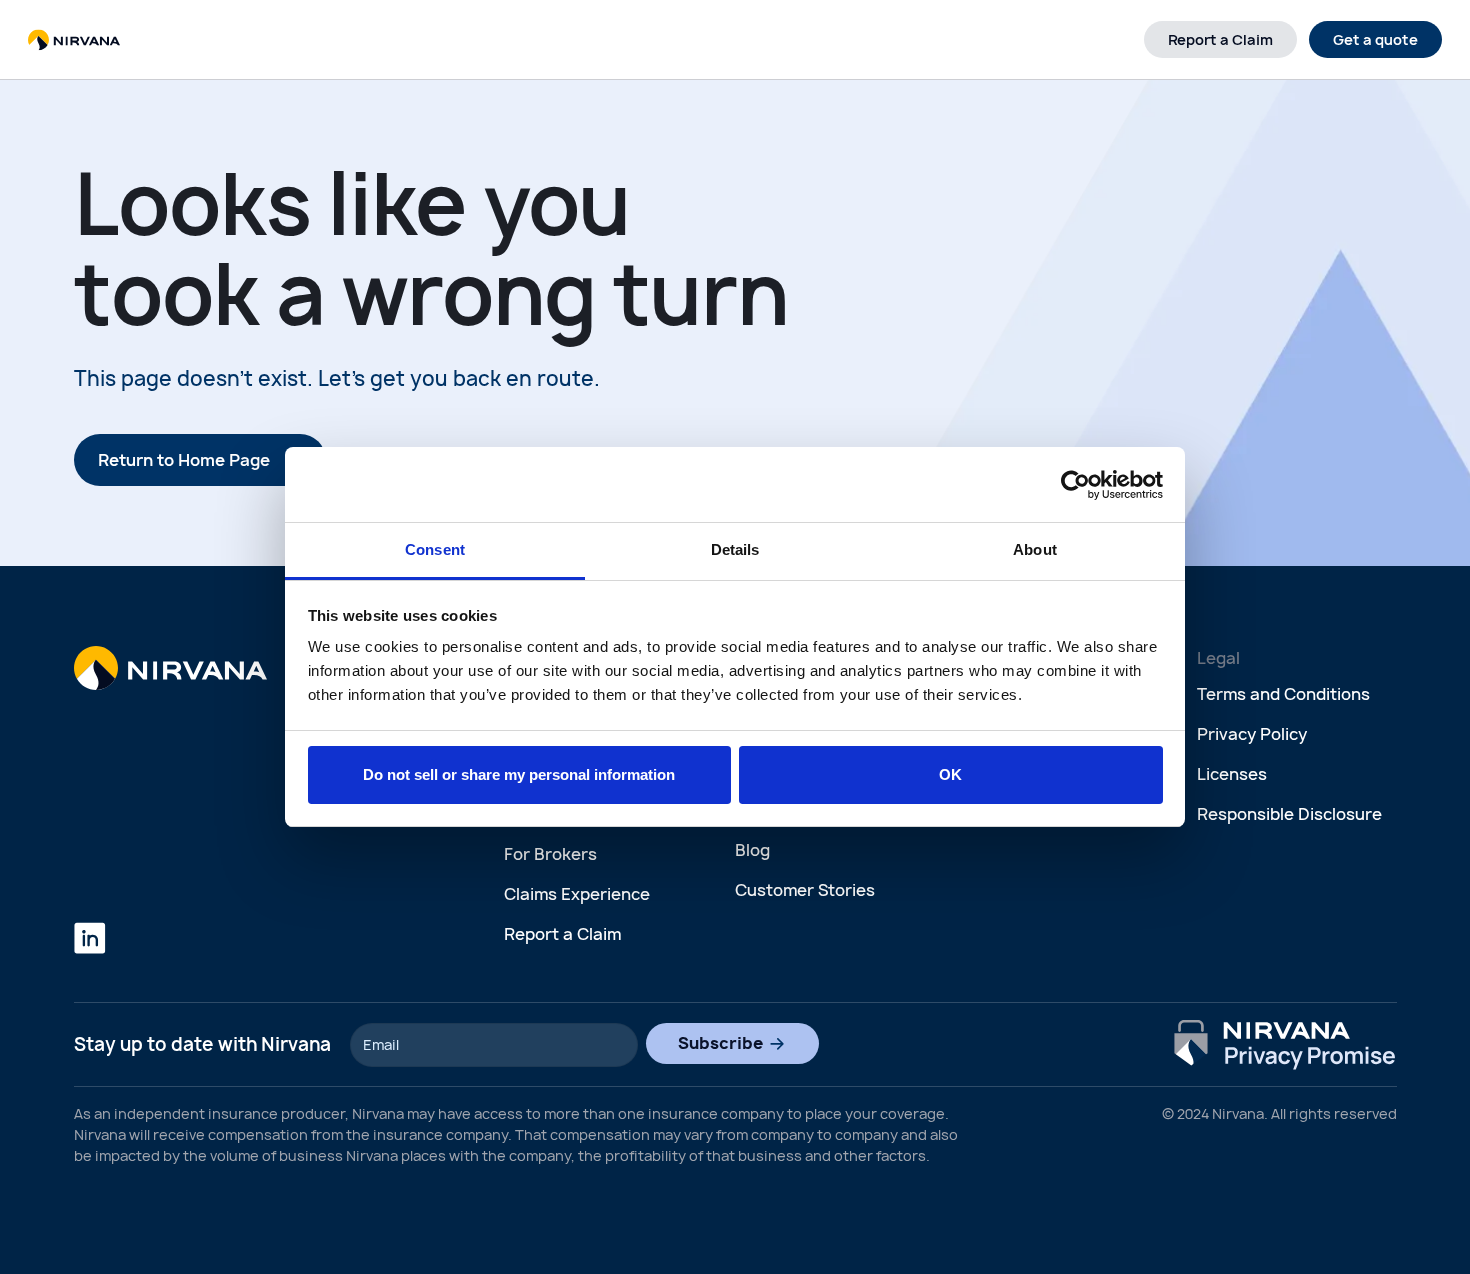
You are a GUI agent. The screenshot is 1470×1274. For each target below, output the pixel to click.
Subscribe (720, 1043)
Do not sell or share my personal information (519, 774)
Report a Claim (1220, 39)
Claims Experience (577, 894)
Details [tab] (735, 549)
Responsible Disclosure (1289, 814)
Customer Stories (805, 890)
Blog (752, 850)
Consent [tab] (435, 549)
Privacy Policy (1252, 734)
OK (950, 774)
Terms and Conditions (1283, 694)
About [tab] (1035, 549)
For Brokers (550, 854)
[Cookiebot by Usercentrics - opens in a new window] (1075, 485)
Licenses (1232, 774)
